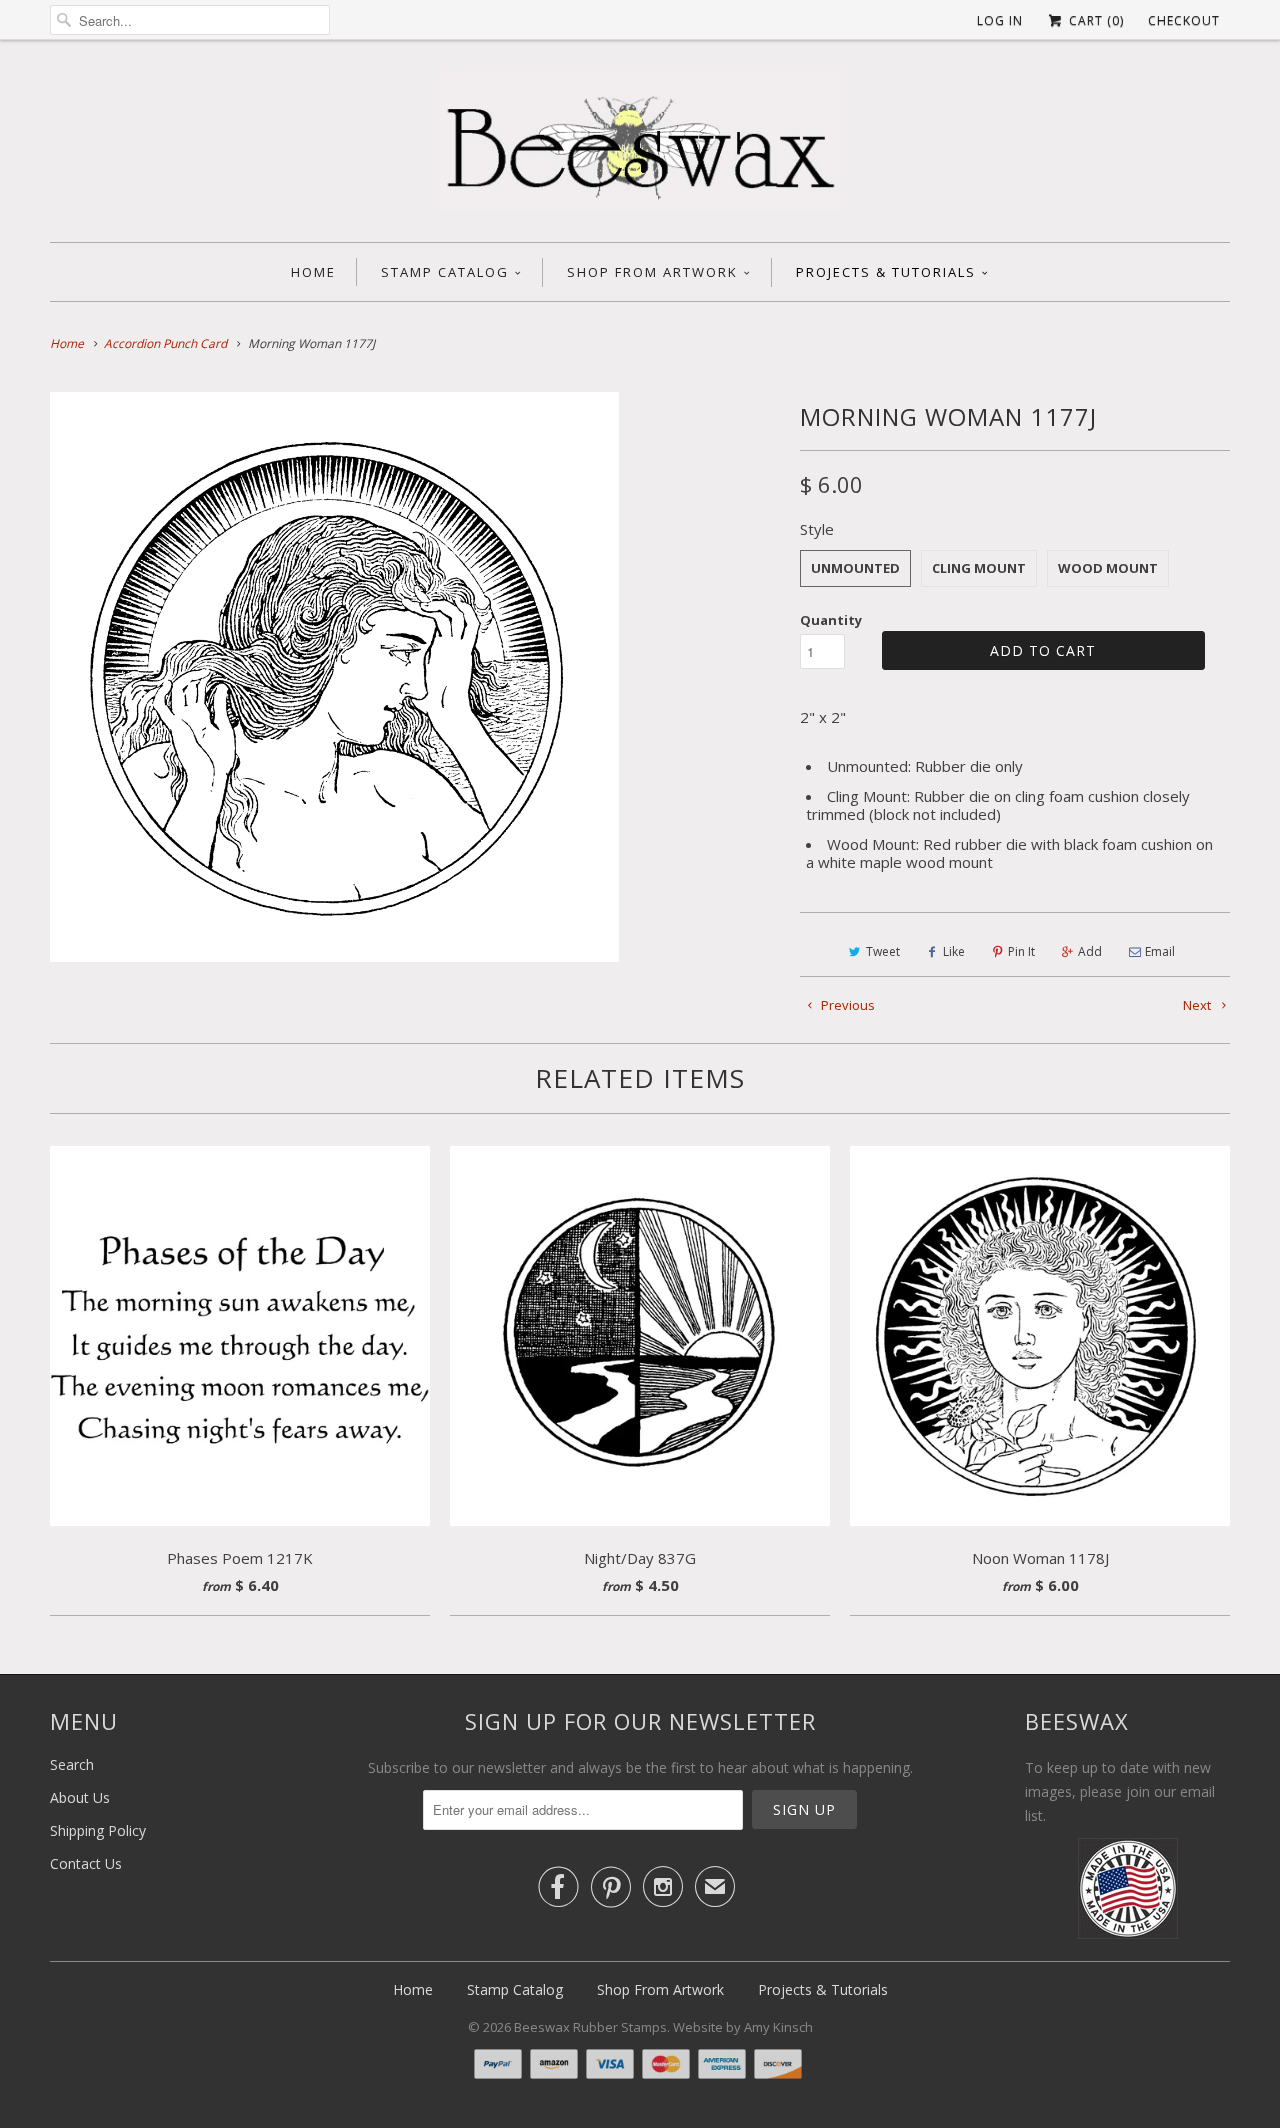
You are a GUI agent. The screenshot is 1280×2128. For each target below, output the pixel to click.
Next (1198, 1005)
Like (954, 951)
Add (1090, 951)
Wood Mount (1108, 568)
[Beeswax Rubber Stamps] (640, 146)
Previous (846, 1005)
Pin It (1021, 951)
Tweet (883, 951)
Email (1160, 951)
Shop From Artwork (652, 272)
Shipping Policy (98, 1830)
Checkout (1184, 20)
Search (72, 1764)
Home (313, 272)
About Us (80, 1797)
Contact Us (86, 1863)
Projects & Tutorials (886, 272)
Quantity (831, 620)
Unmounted (855, 568)
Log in (1000, 20)
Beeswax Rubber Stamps (590, 2027)
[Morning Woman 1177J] (334, 676)
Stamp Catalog (445, 272)
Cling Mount (979, 568)
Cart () (1094, 20)
